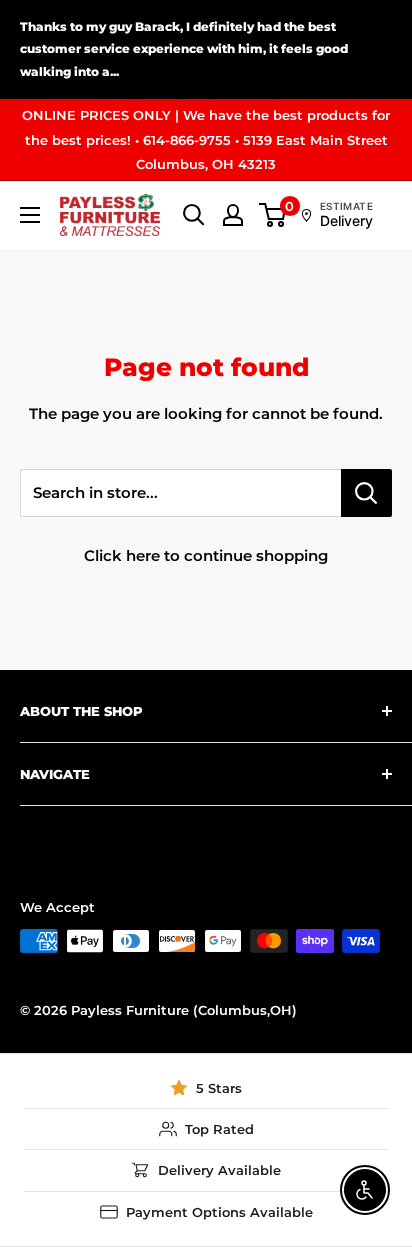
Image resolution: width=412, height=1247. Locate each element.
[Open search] (194, 215)
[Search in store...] (366, 493)
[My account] (233, 215)
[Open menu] (30, 215)
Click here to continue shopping (206, 555)
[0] (273, 215)
